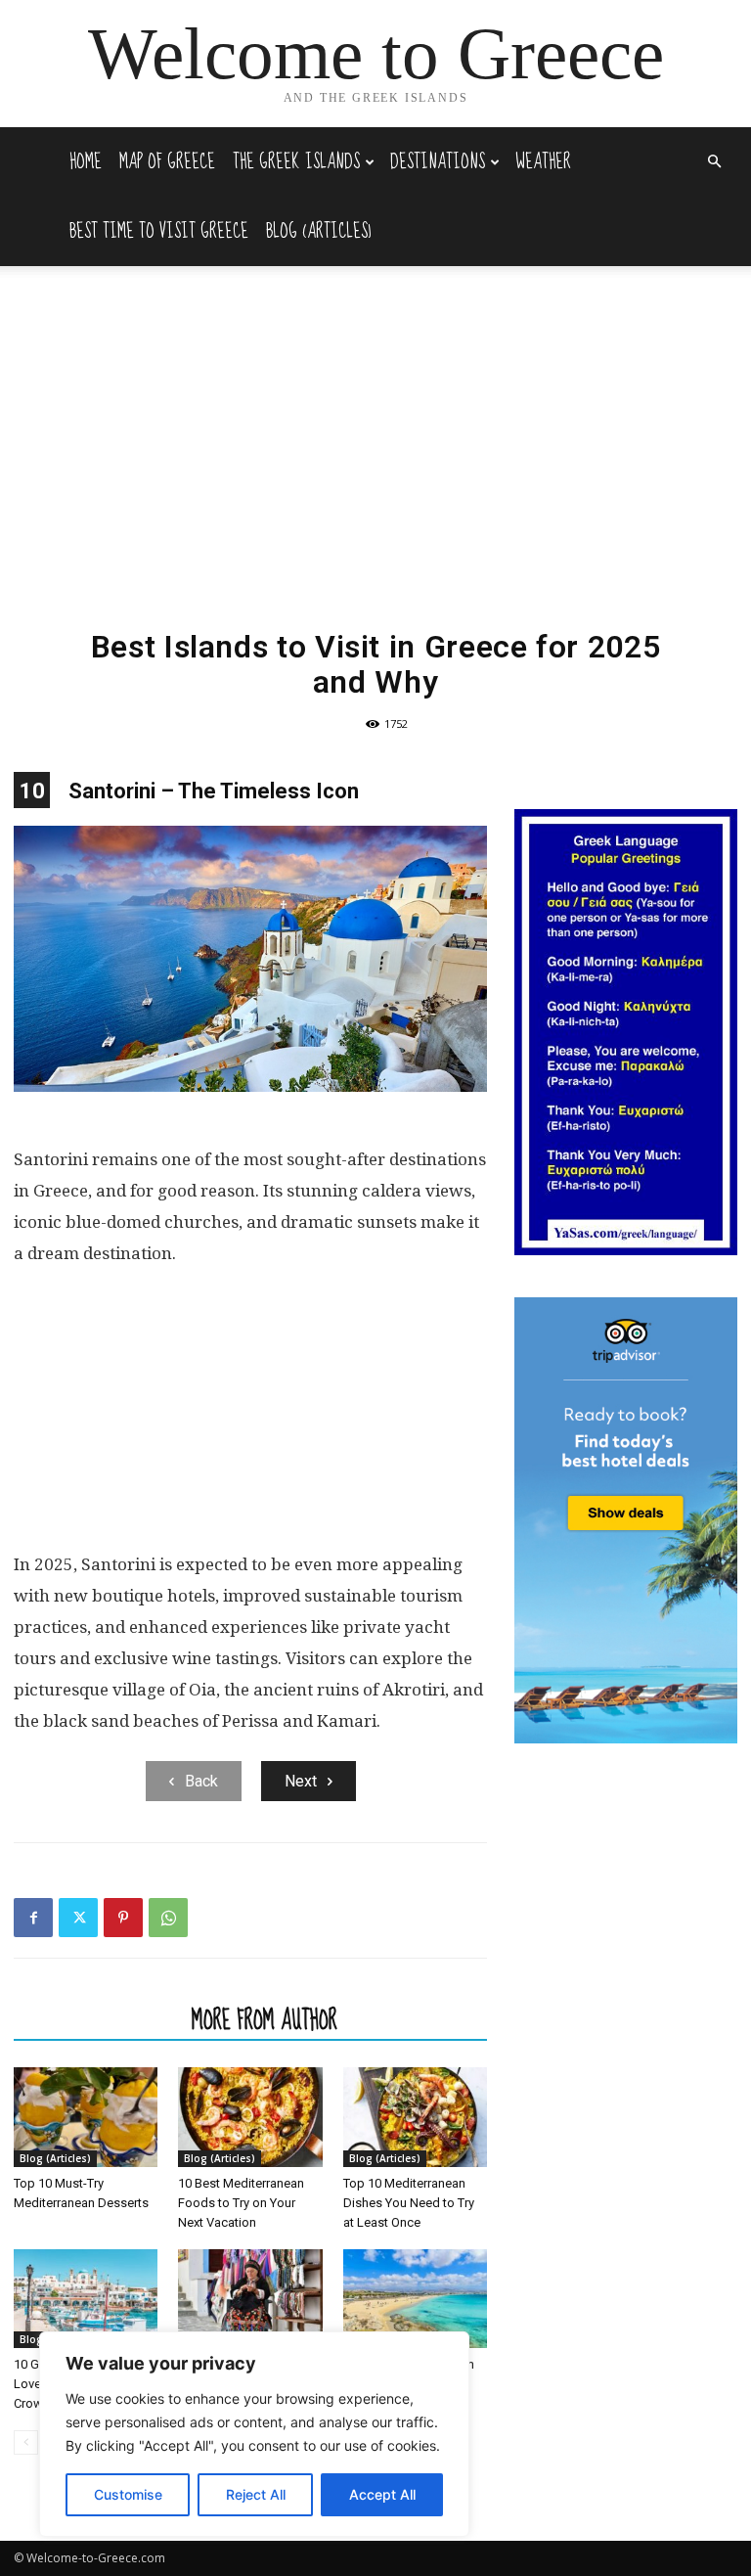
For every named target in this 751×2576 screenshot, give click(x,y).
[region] (254, 2434)
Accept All (382, 2494)
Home (86, 162)
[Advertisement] (375, 467)
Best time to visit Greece (159, 231)
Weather (543, 162)
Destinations (438, 162)
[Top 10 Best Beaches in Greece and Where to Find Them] (415, 2299)
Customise (128, 2494)
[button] (714, 162)
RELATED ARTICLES (97, 2019)
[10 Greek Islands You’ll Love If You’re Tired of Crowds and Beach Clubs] (86, 2299)
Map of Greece (167, 162)
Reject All (256, 2494)
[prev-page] (26, 2442)
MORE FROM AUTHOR (265, 2019)
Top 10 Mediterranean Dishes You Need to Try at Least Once (409, 2203)
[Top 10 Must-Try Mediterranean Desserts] (86, 2117)
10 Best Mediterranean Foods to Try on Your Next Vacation (241, 2203)
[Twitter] (78, 1918)
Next (301, 1781)
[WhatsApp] (168, 1918)
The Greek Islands (296, 162)
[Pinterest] (123, 1918)
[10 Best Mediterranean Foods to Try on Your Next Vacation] (250, 2117)
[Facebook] (33, 1918)
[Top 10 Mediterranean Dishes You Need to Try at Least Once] (415, 2117)
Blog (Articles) (319, 231)
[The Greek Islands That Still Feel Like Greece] (250, 2299)
